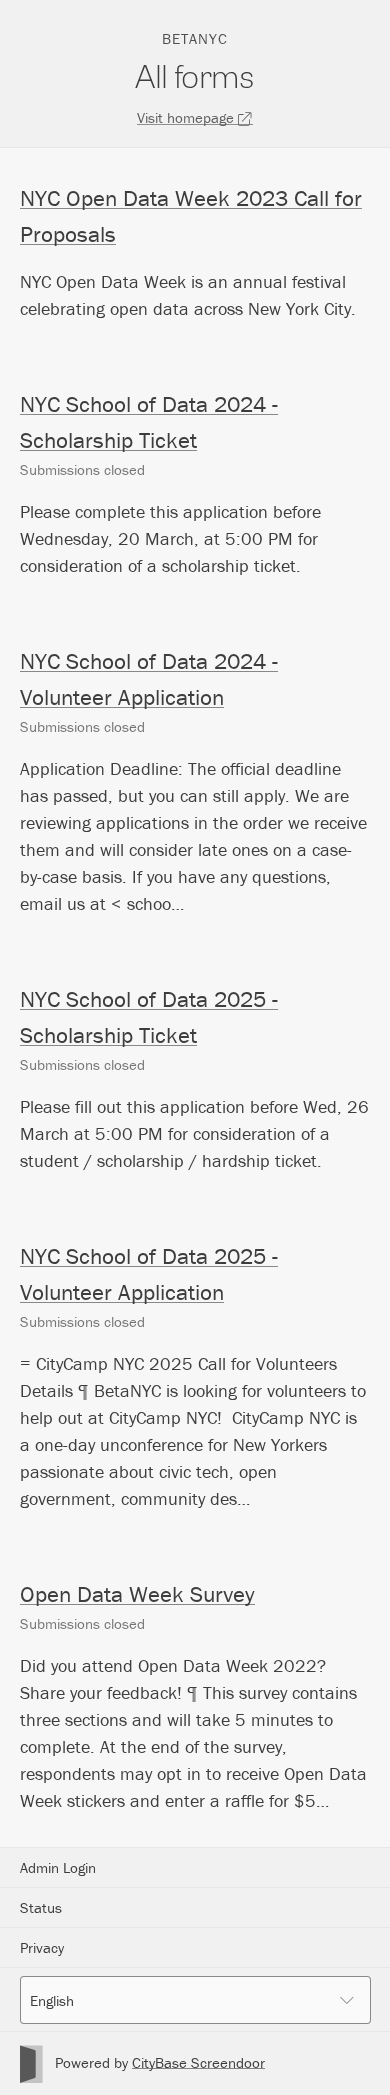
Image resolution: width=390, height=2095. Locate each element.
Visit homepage (187, 117)
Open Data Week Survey (137, 1594)
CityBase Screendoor (198, 2062)
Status (41, 1907)
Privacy (42, 1947)
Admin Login (58, 1867)
